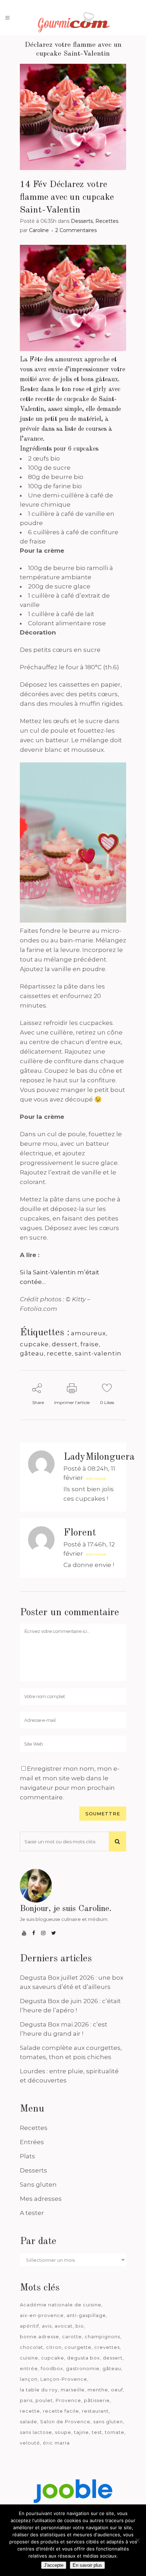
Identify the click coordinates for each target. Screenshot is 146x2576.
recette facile (61, 2411)
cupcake (34, 1344)
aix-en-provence (42, 2315)
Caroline (39, 230)
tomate (115, 2432)
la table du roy (39, 2390)
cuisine (29, 2358)
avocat (64, 2326)
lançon (29, 2379)
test (97, 2432)
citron (54, 2347)
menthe (98, 2390)
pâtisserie (97, 2400)
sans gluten (108, 2422)
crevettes (107, 2347)
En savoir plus (87, 2565)
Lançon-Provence (64, 2379)
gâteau (32, 1353)
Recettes (107, 221)
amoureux (88, 1333)
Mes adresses (41, 2199)
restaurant (95, 2411)
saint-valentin (98, 1353)
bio (80, 2326)
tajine (82, 2432)
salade (29, 2422)
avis (47, 2326)
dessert (65, 1344)
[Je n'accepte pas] (137, 2540)
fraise (90, 1344)
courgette (78, 2347)
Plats (27, 2156)
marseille (73, 2390)
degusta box (83, 2358)
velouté (30, 2443)
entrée (29, 2368)
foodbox (52, 2368)
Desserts (82, 221)
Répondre (96, 1479)
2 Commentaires (76, 230)
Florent (80, 1533)
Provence (68, 2400)
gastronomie (83, 2368)
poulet (44, 2400)
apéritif (29, 2326)
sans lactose (36, 2432)
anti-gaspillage (86, 2315)
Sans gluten (38, 2185)
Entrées (32, 2142)
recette (59, 1353)
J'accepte (54, 2565)
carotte (72, 2337)
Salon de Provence (65, 2422)
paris (26, 2400)
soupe (63, 2432)
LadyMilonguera (99, 1457)
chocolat (32, 2347)
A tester (32, 2213)
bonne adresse (40, 2337)
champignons (102, 2337)
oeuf (117, 2390)
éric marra (56, 2443)
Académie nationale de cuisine (61, 2305)
